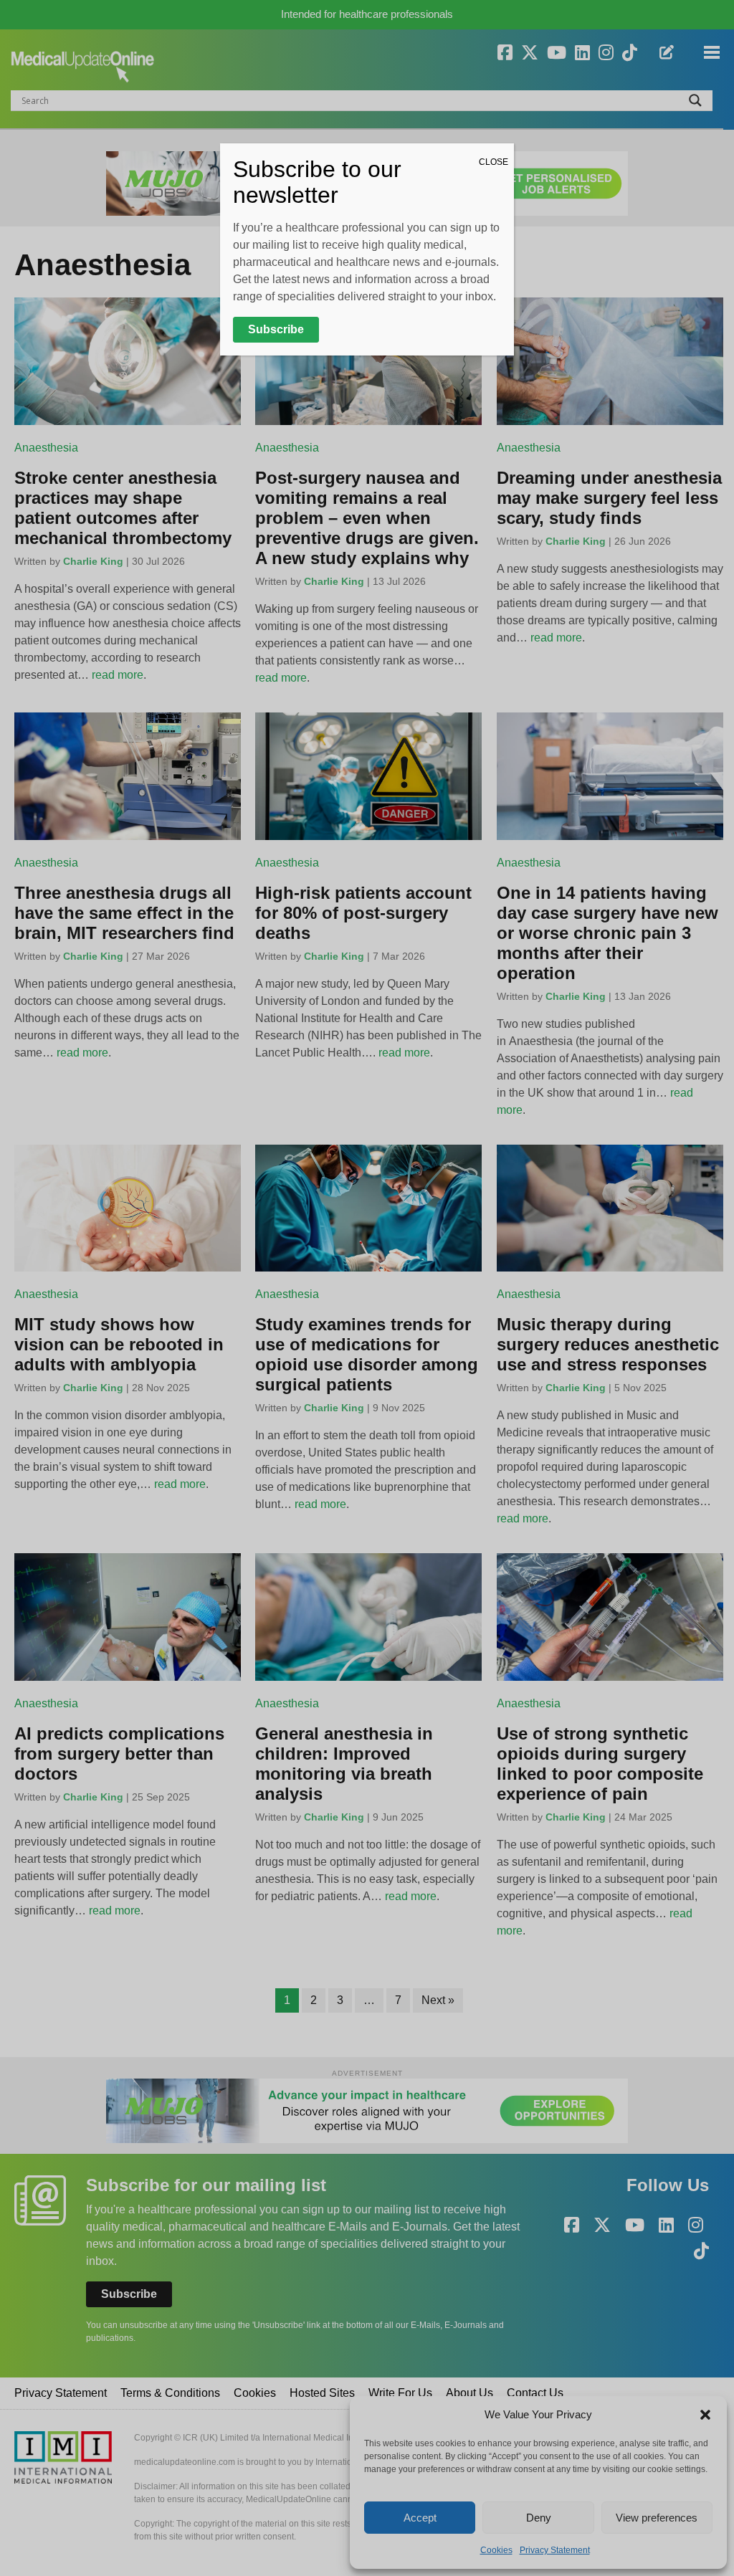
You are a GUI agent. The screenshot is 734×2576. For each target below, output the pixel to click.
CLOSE (494, 162)
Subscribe (276, 329)
